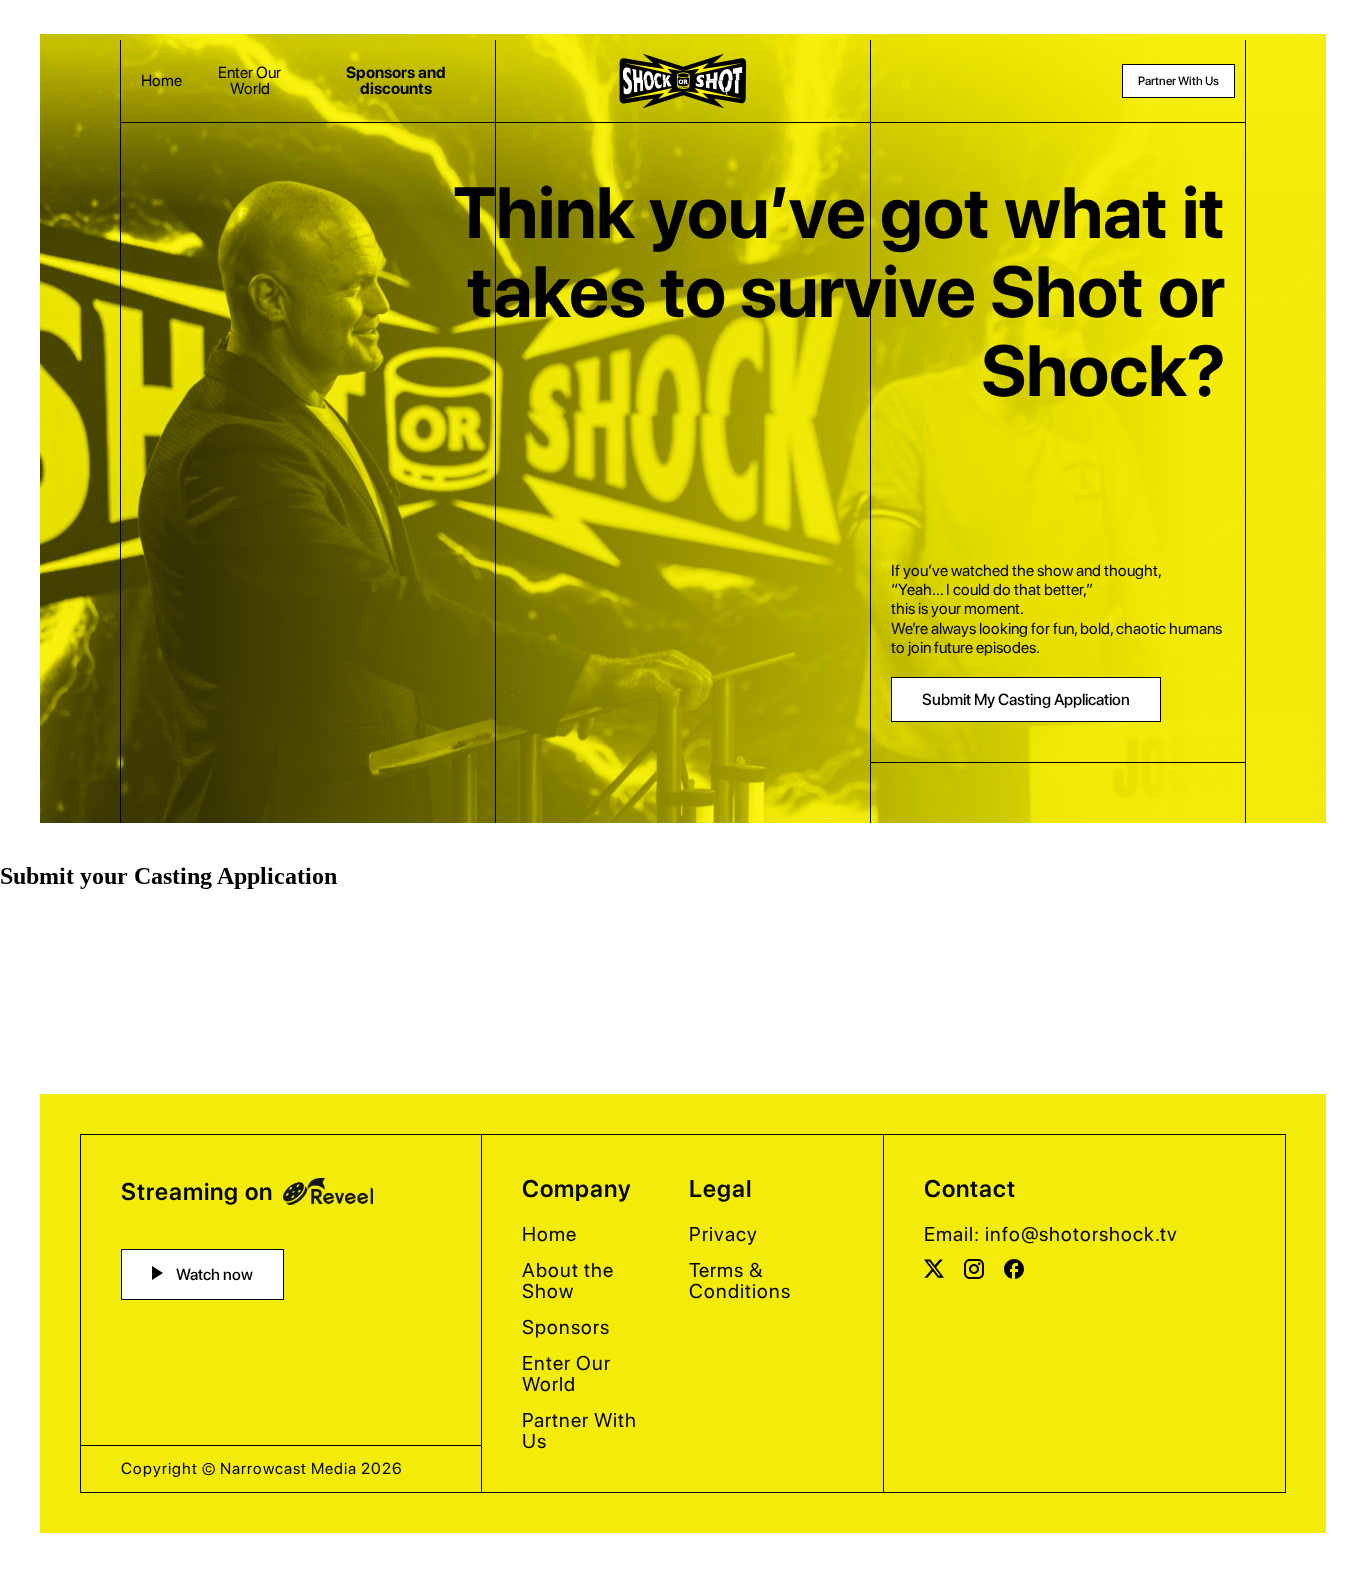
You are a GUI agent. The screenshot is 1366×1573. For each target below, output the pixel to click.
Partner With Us (1178, 81)
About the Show (568, 1280)
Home (161, 81)
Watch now (213, 1274)
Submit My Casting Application (1026, 699)
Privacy (723, 1234)
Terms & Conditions (740, 1280)
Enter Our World (249, 81)
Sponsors (566, 1327)
